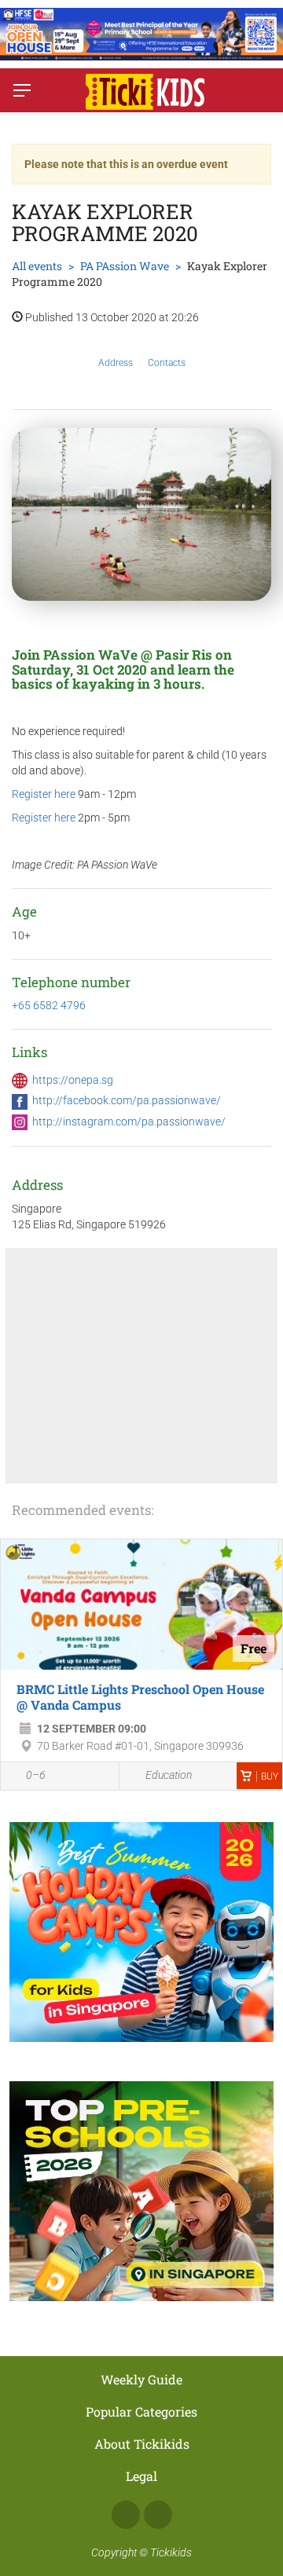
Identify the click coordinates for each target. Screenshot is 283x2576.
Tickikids (171, 2552)
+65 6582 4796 (49, 1005)
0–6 (36, 1775)
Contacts (167, 363)
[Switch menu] (22, 90)
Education (169, 1775)
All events (37, 266)
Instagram (158, 2515)
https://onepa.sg (73, 1080)
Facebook (126, 2515)
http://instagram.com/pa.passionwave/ (129, 1122)
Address (116, 363)
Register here (44, 794)
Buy (270, 1776)
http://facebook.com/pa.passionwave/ (127, 1100)
